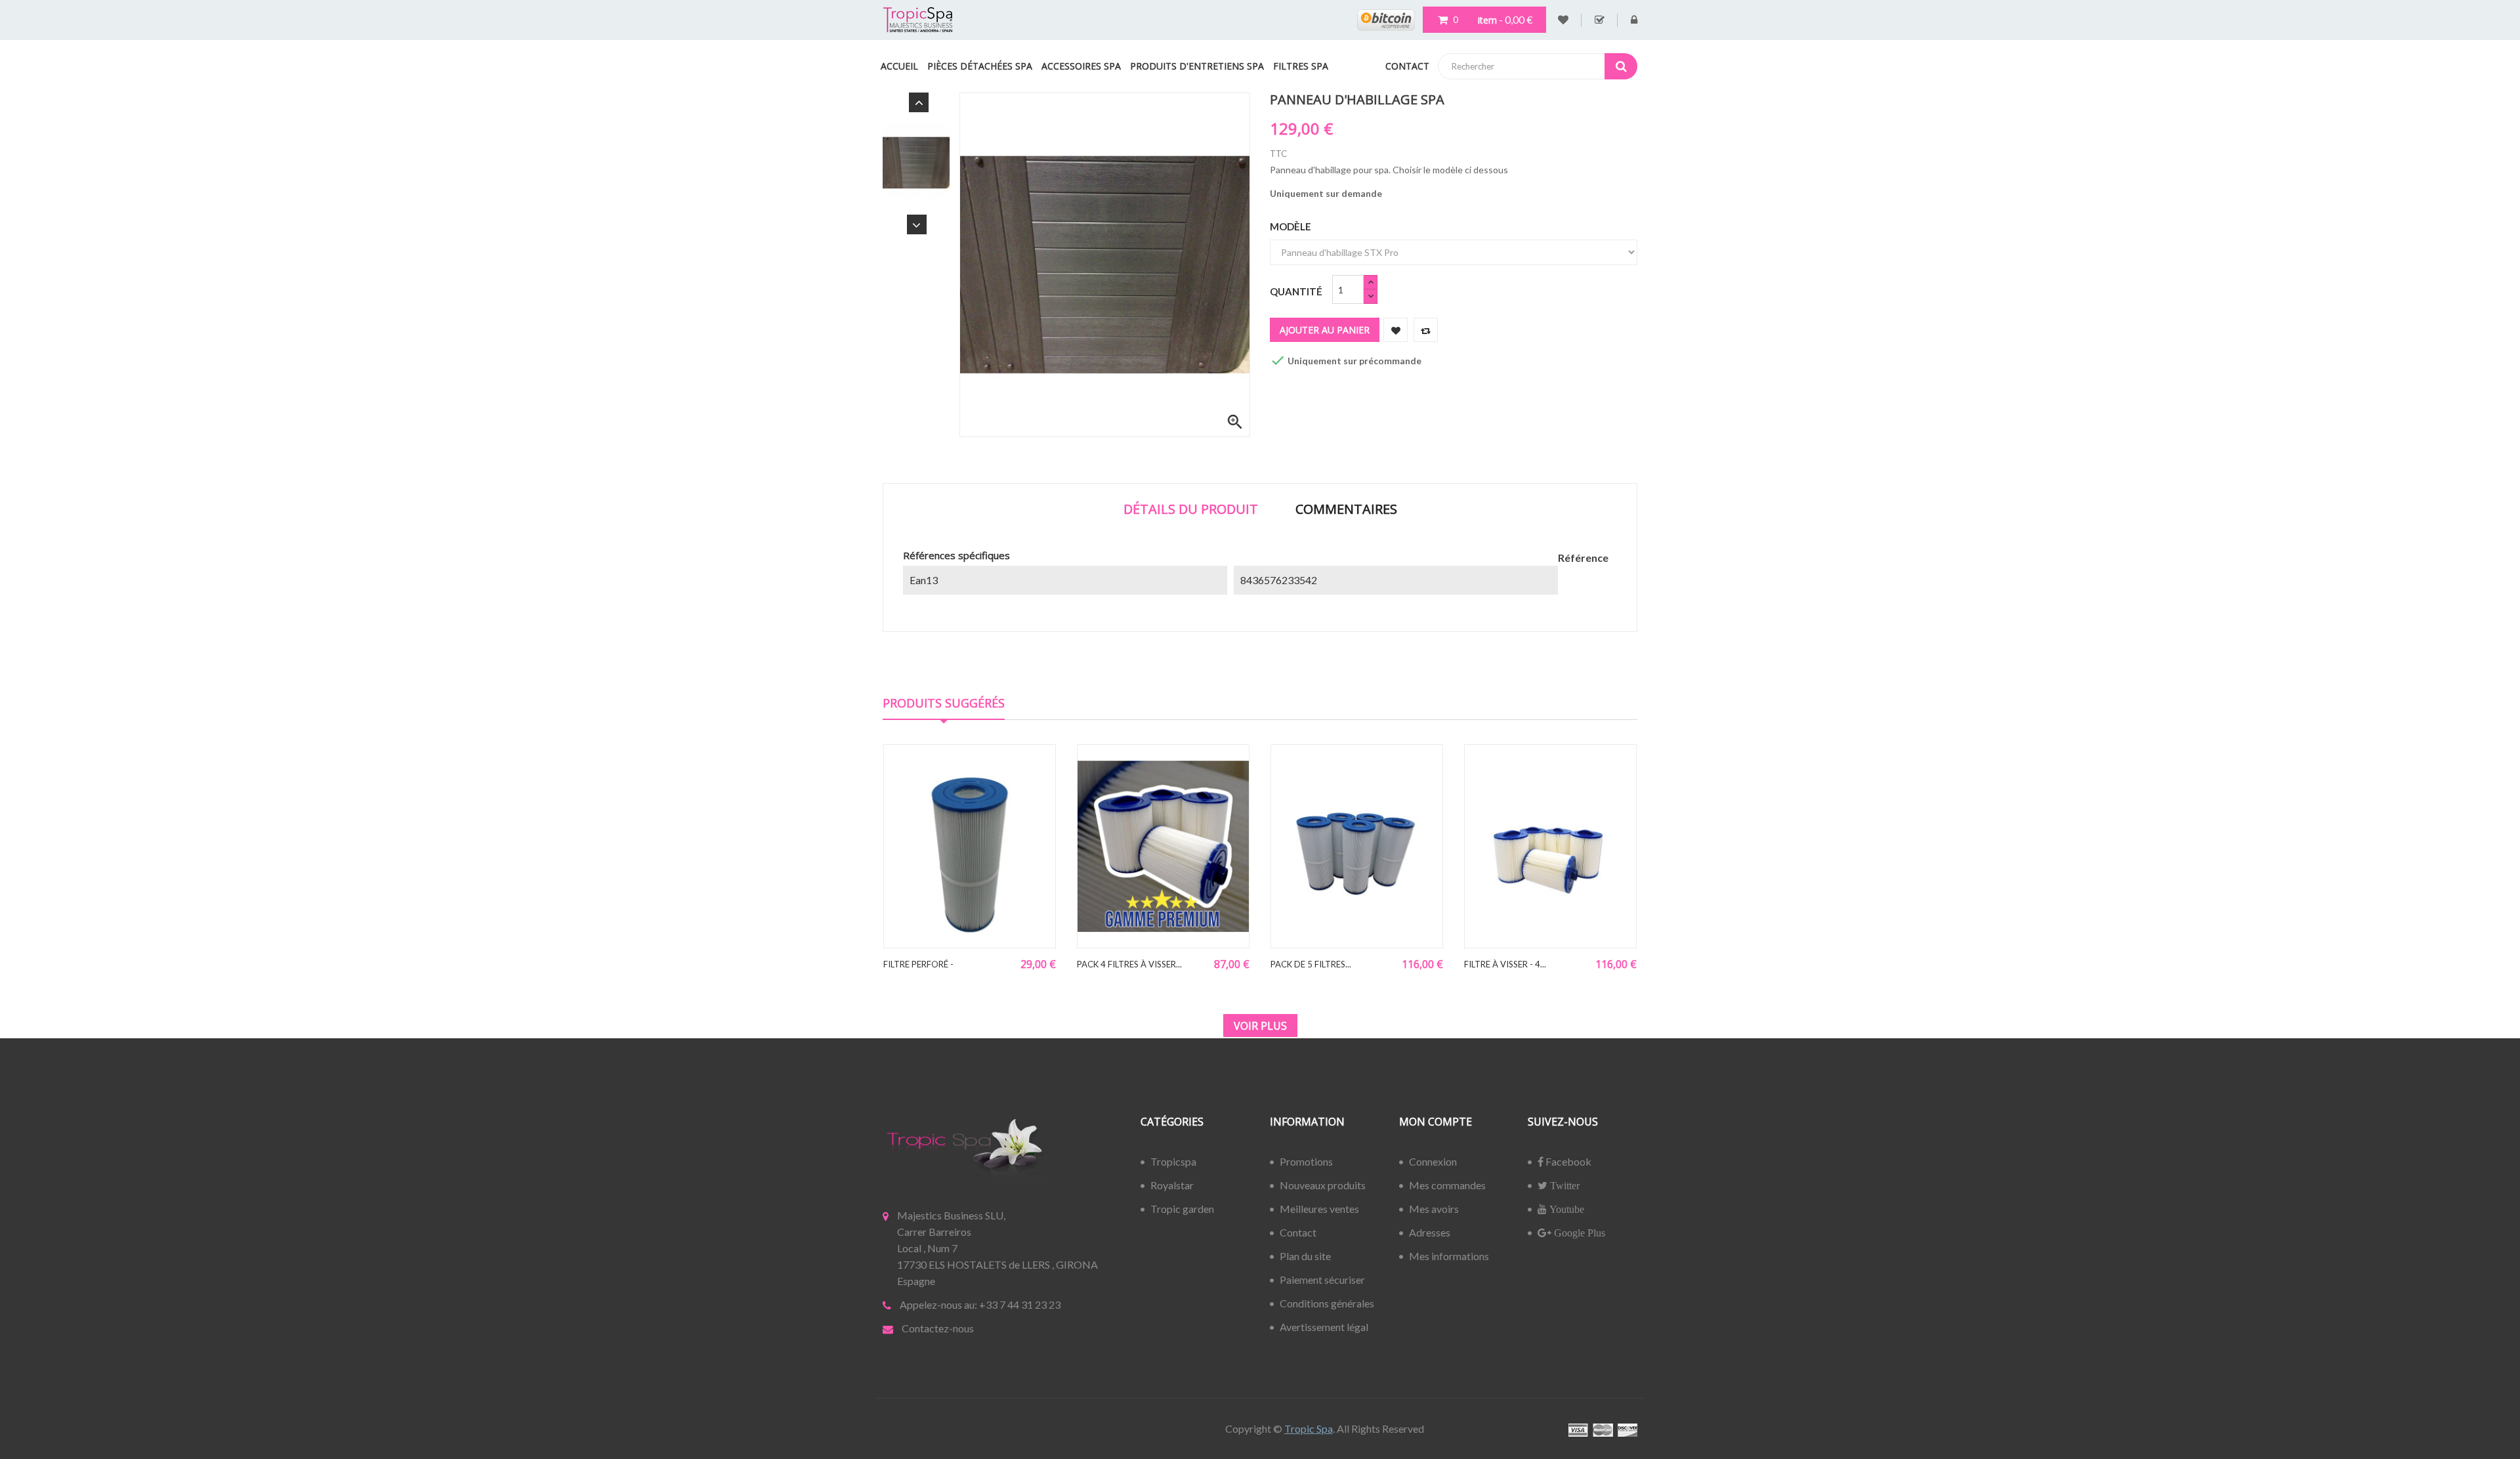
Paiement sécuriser (1322, 1279)
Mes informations (1449, 1256)
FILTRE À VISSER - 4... (1505, 964)
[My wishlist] (1563, 20)
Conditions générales (1327, 1303)
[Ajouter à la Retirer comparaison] (1426, 330)
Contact (1298, 1232)
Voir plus (1260, 1026)
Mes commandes (1447, 1185)
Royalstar (1172, 1185)
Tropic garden (1182, 1209)
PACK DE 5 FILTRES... (1311, 964)
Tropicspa (1173, 1161)
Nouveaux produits (1323, 1185)
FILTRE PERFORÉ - (918, 964)
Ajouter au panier (1325, 330)
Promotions (1306, 1161)
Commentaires (1346, 509)
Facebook (1567, 1161)
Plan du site (1305, 1256)
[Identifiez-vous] (1634, 20)
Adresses (1430, 1232)
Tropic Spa (1309, 1428)
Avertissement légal (1324, 1327)
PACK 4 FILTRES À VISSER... (1129, 964)
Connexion (1433, 1161)
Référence (1583, 558)
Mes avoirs (1434, 1209)
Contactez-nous (938, 1328)
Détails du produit (1191, 509)
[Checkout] (1600, 20)
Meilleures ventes (1319, 1209)
